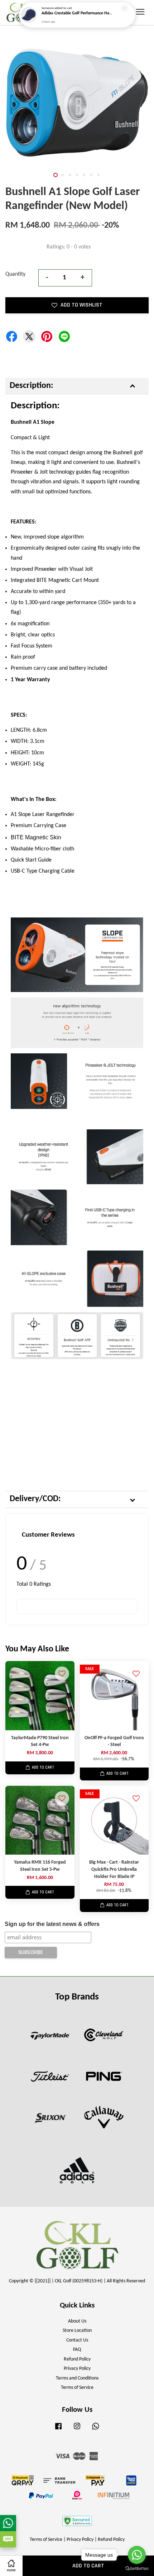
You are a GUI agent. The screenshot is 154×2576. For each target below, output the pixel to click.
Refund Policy (77, 2359)
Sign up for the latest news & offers (52, 1924)
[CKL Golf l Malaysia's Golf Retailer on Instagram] (77, 2430)
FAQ (77, 2350)
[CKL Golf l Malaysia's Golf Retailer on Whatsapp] (96, 2430)
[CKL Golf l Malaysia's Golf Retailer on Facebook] (58, 2430)
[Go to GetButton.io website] (137, 2569)
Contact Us (77, 2340)
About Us (77, 2321)
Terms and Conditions (77, 2378)
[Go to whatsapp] (137, 2555)
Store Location (77, 2331)
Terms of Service (77, 2388)
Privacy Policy (77, 2369)
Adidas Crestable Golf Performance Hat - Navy (77, 15)
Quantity (15, 274)
